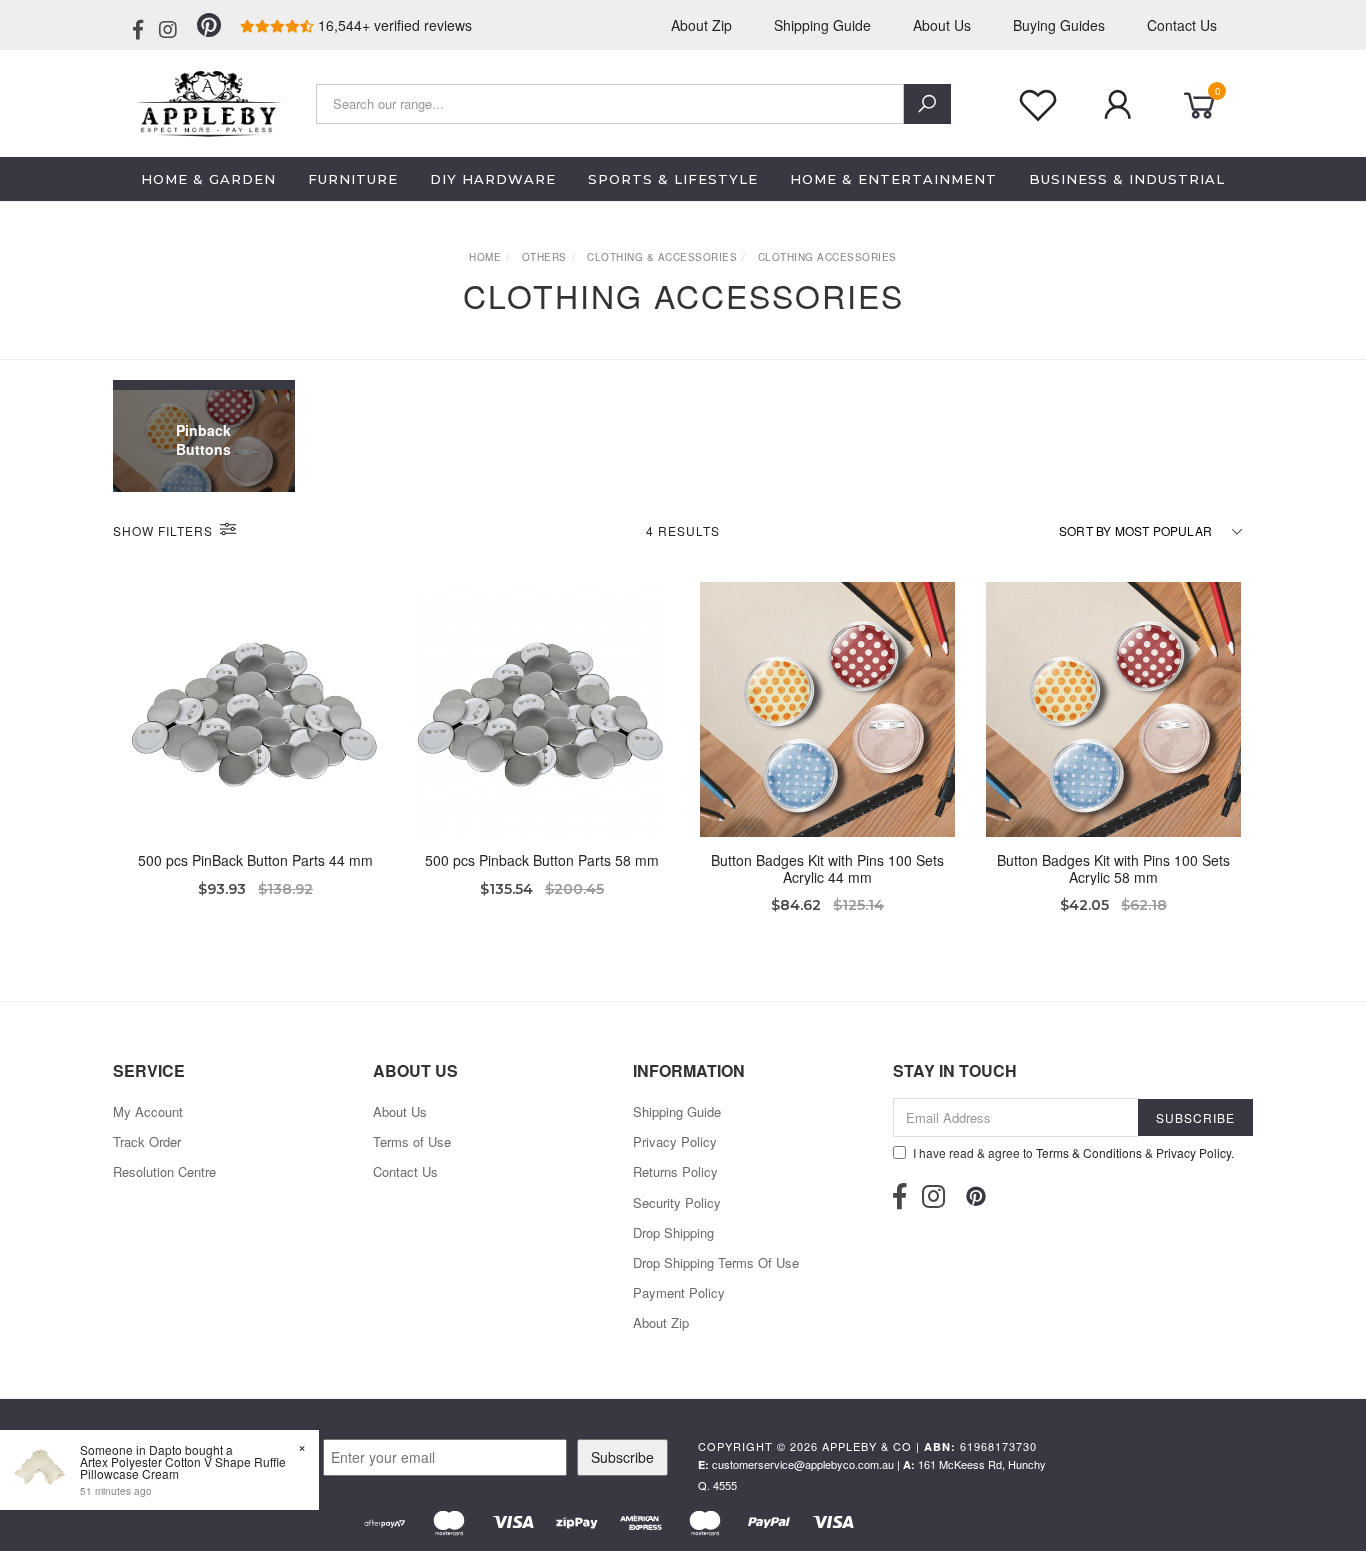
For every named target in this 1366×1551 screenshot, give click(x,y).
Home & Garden (208, 179)
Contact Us (1182, 25)
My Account (148, 1111)
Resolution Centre (164, 1171)
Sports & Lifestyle (673, 179)
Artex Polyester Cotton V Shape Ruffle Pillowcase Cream (183, 1467)
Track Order (147, 1141)
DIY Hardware (493, 179)
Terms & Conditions (1089, 1152)
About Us (942, 25)
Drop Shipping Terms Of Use (716, 1262)
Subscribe (622, 1457)
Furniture (353, 179)
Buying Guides (1059, 25)
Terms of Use (412, 1141)
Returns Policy (675, 1171)
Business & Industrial (1127, 179)
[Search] (927, 104)
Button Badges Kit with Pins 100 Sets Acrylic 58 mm (1113, 868)
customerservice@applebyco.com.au (803, 1464)
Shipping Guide (822, 25)
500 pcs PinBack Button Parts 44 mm (255, 860)
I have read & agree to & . (1073, 1152)
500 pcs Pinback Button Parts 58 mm (542, 860)
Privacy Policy (675, 1141)
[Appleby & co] (206, 101)
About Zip (701, 25)
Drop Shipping (673, 1232)
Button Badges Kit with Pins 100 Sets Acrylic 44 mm (827, 868)
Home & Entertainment (893, 179)
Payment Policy (679, 1292)
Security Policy (677, 1202)
